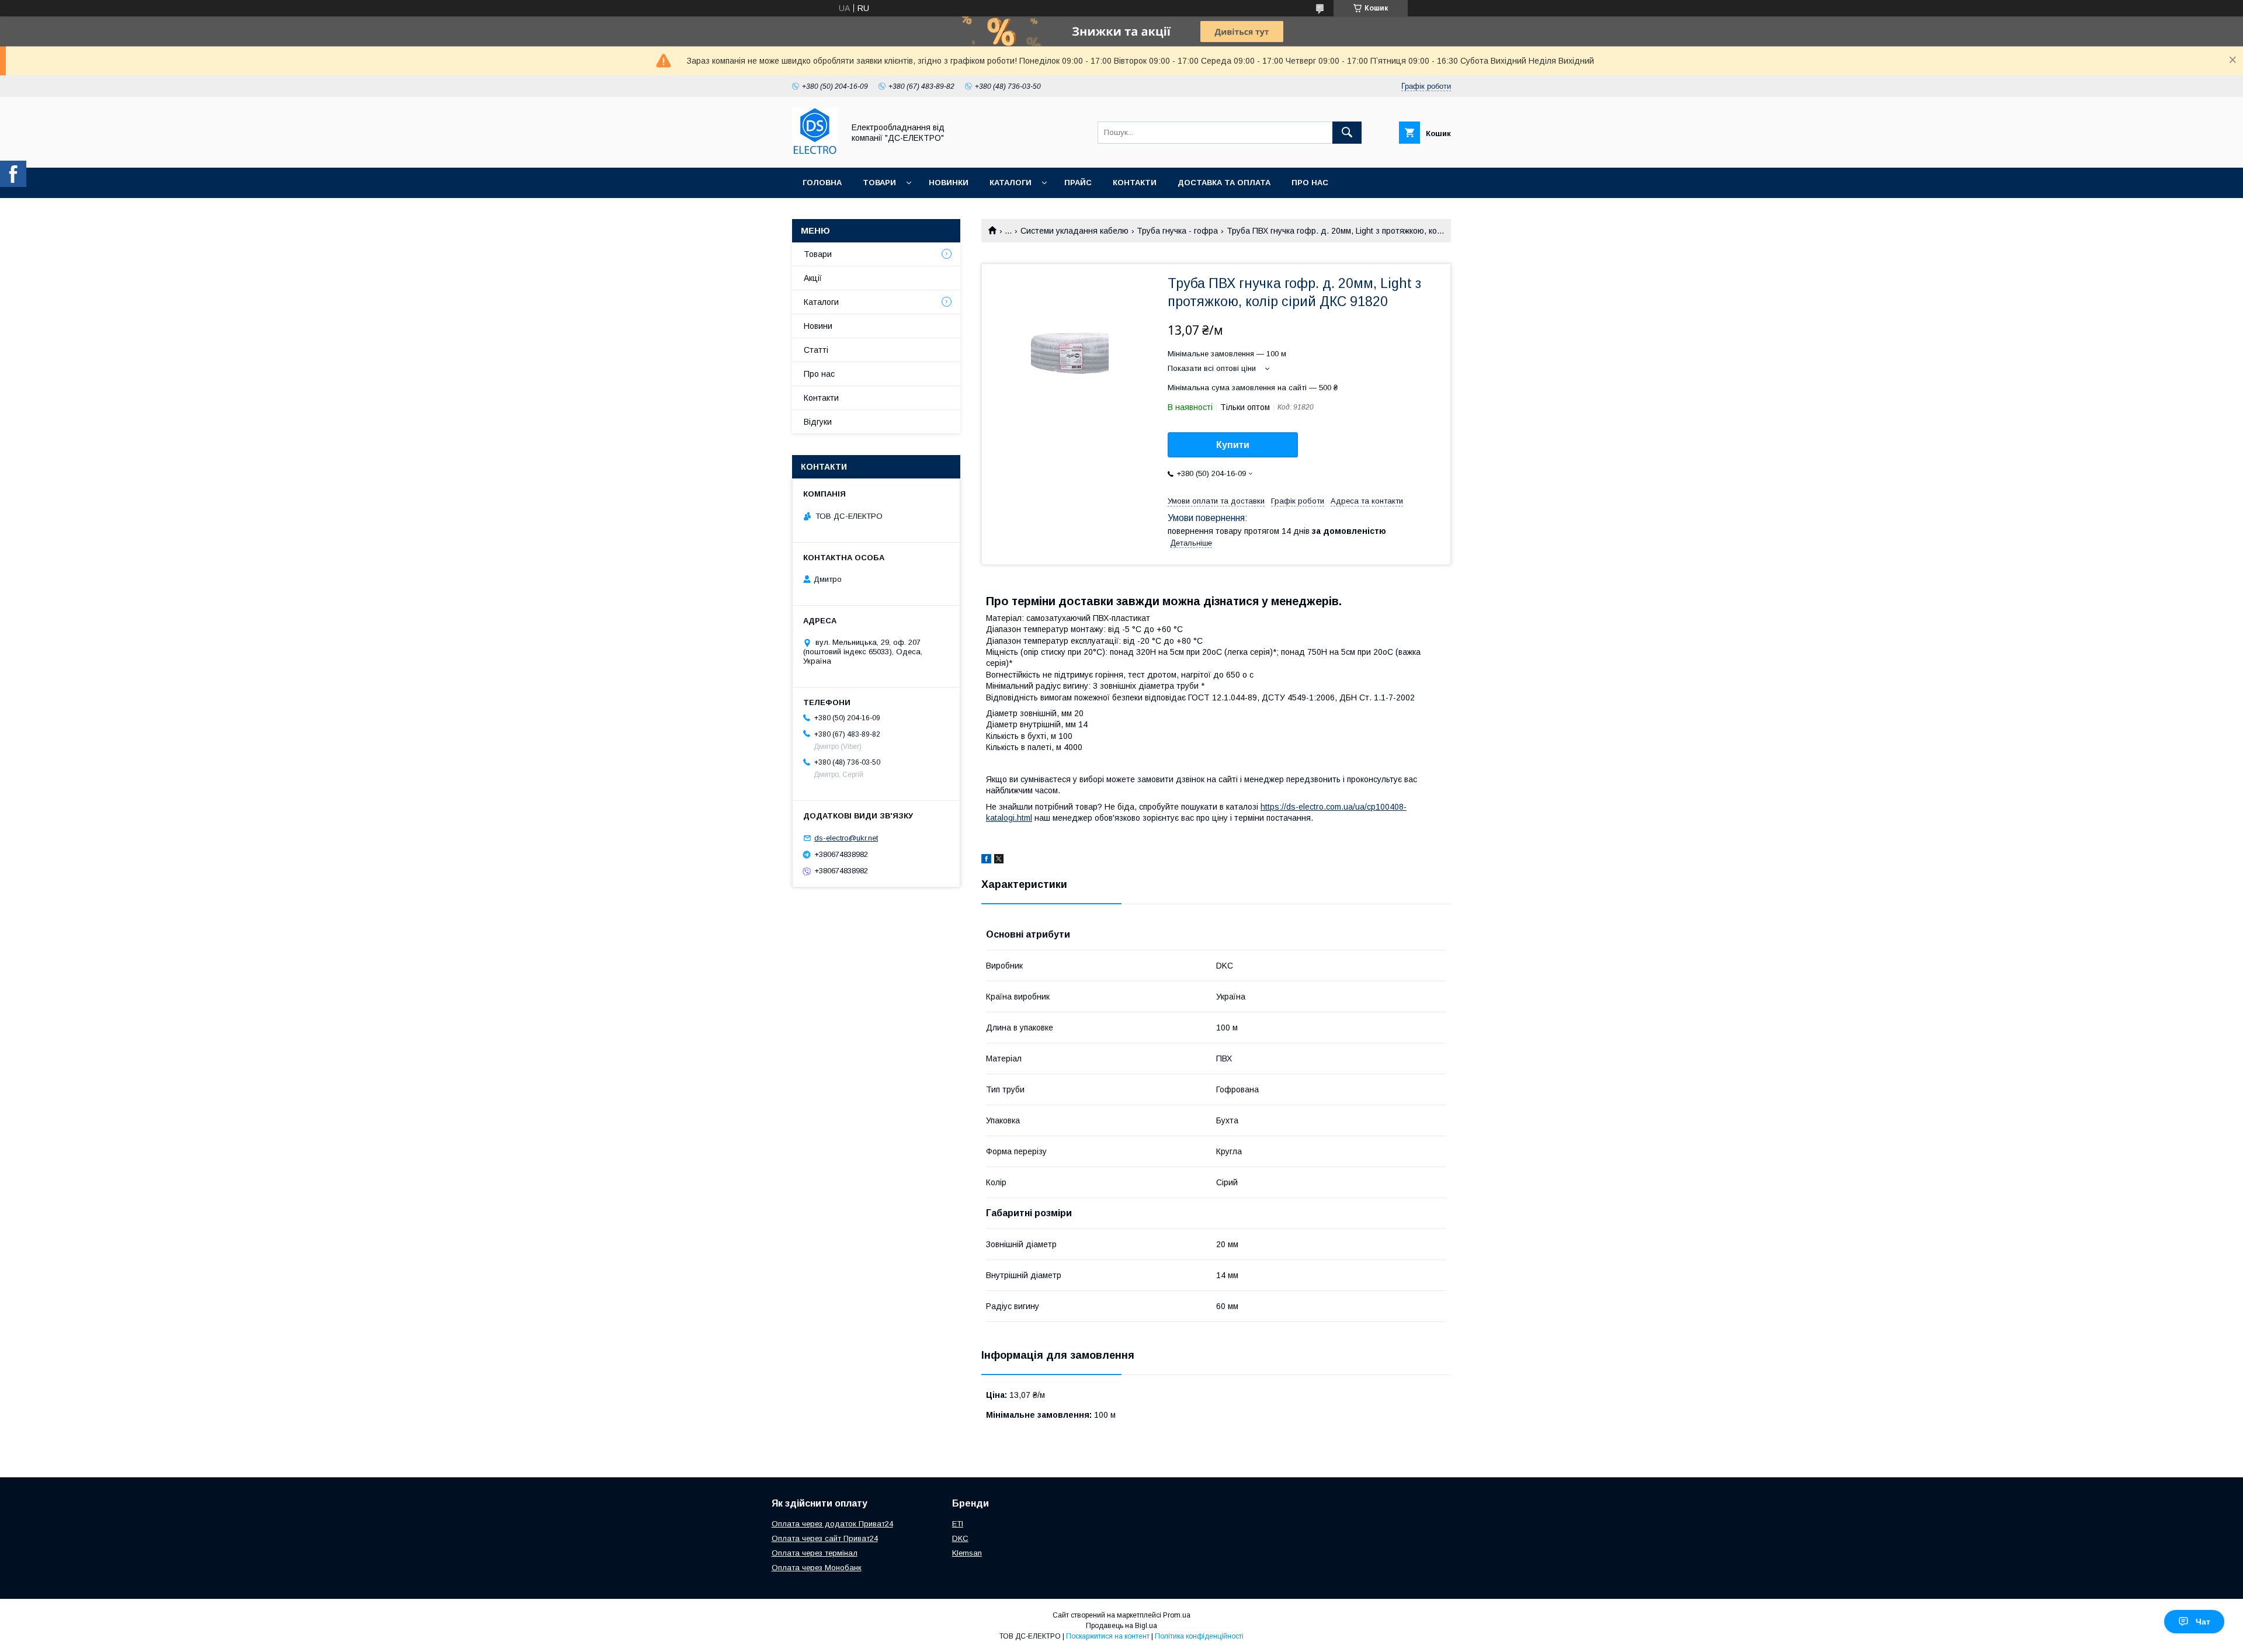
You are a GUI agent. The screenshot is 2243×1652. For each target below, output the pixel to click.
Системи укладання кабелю (1074, 231)
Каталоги (1011, 183)
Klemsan (967, 1553)
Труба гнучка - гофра (1177, 231)
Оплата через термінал (815, 1553)
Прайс (1078, 183)
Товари (879, 183)
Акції (813, 278)
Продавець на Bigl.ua (1121, 1626)
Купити (1233, 445)
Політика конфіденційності (1199, 1636)
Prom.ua (1177, 1615)
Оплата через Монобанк (817, 1568)
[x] (999, 860)
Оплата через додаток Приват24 (832, 1524)
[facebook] (986, 860)
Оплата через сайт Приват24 (825, 1538)
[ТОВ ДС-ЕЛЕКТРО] (815, 152)
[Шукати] (1347, 133)
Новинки (949, 183)
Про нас (1310, 183)
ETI (958, 1524)
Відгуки (818, 422)
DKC (960, 1538)
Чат (2203, 1622)
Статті (816, 350)
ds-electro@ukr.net (846, 838)
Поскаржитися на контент (1108, 1636)
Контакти (1135, 183)
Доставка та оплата (1224, 183)
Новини (818, 326)
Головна (822, 183)
